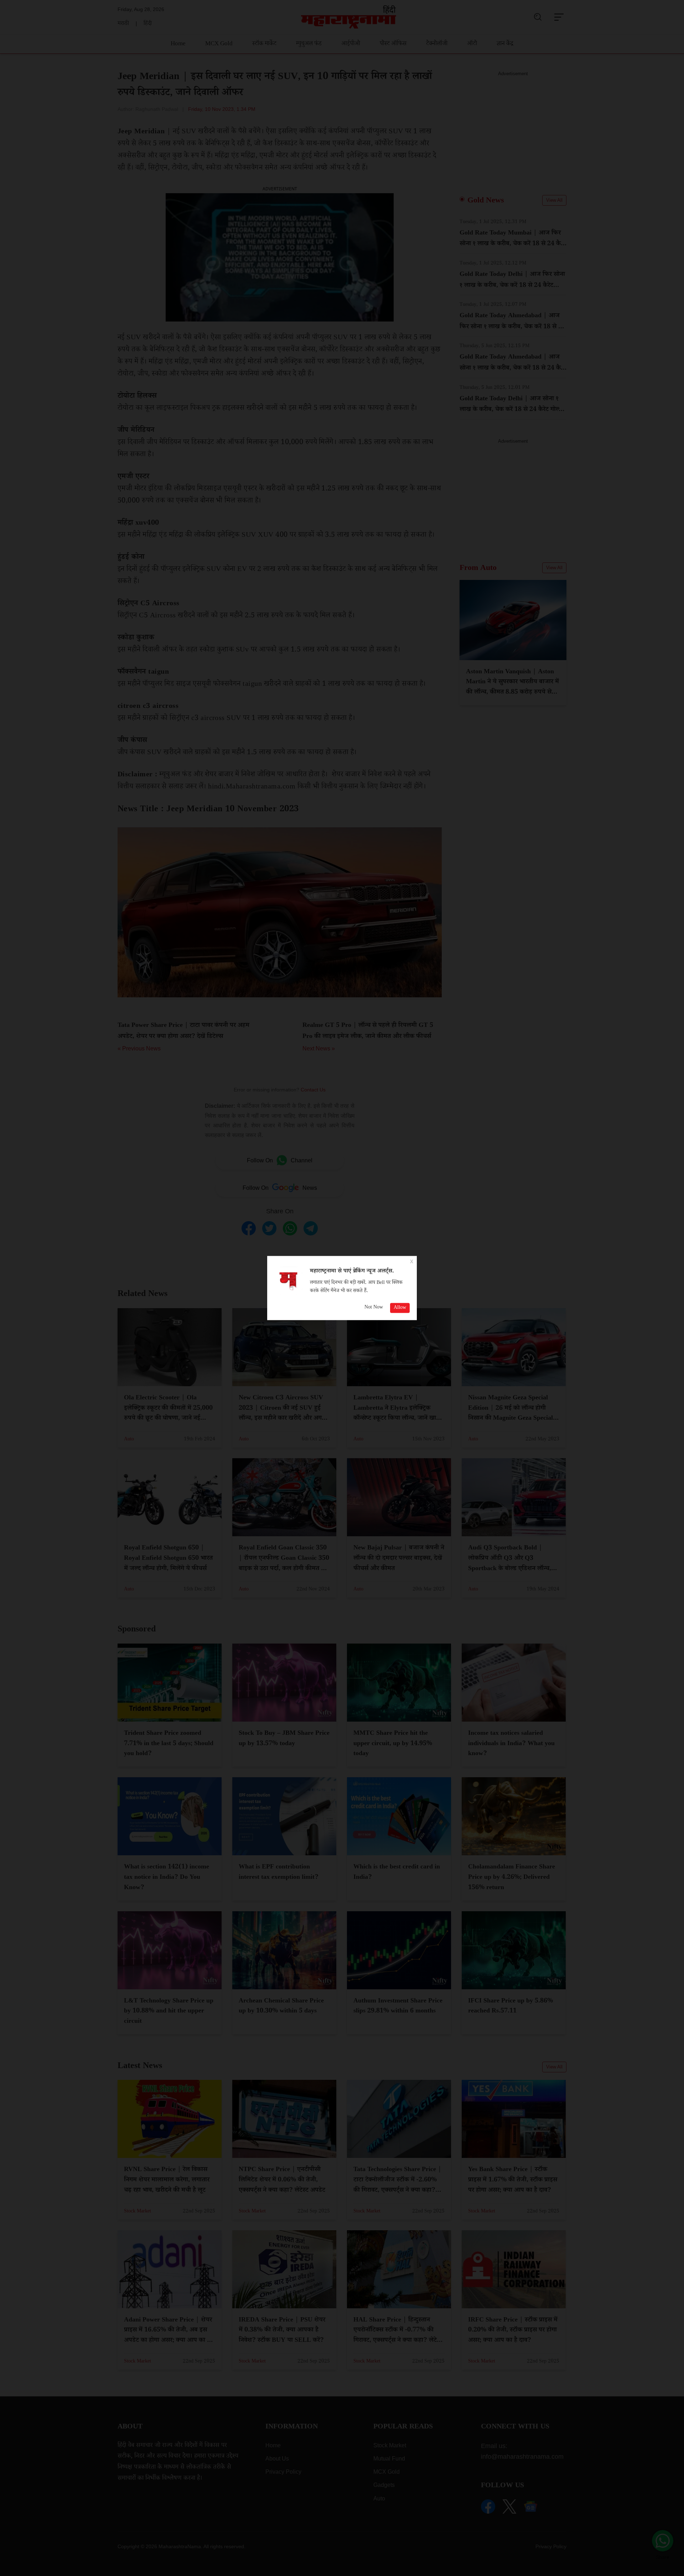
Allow (400, 1308)
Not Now (374, 1308)
